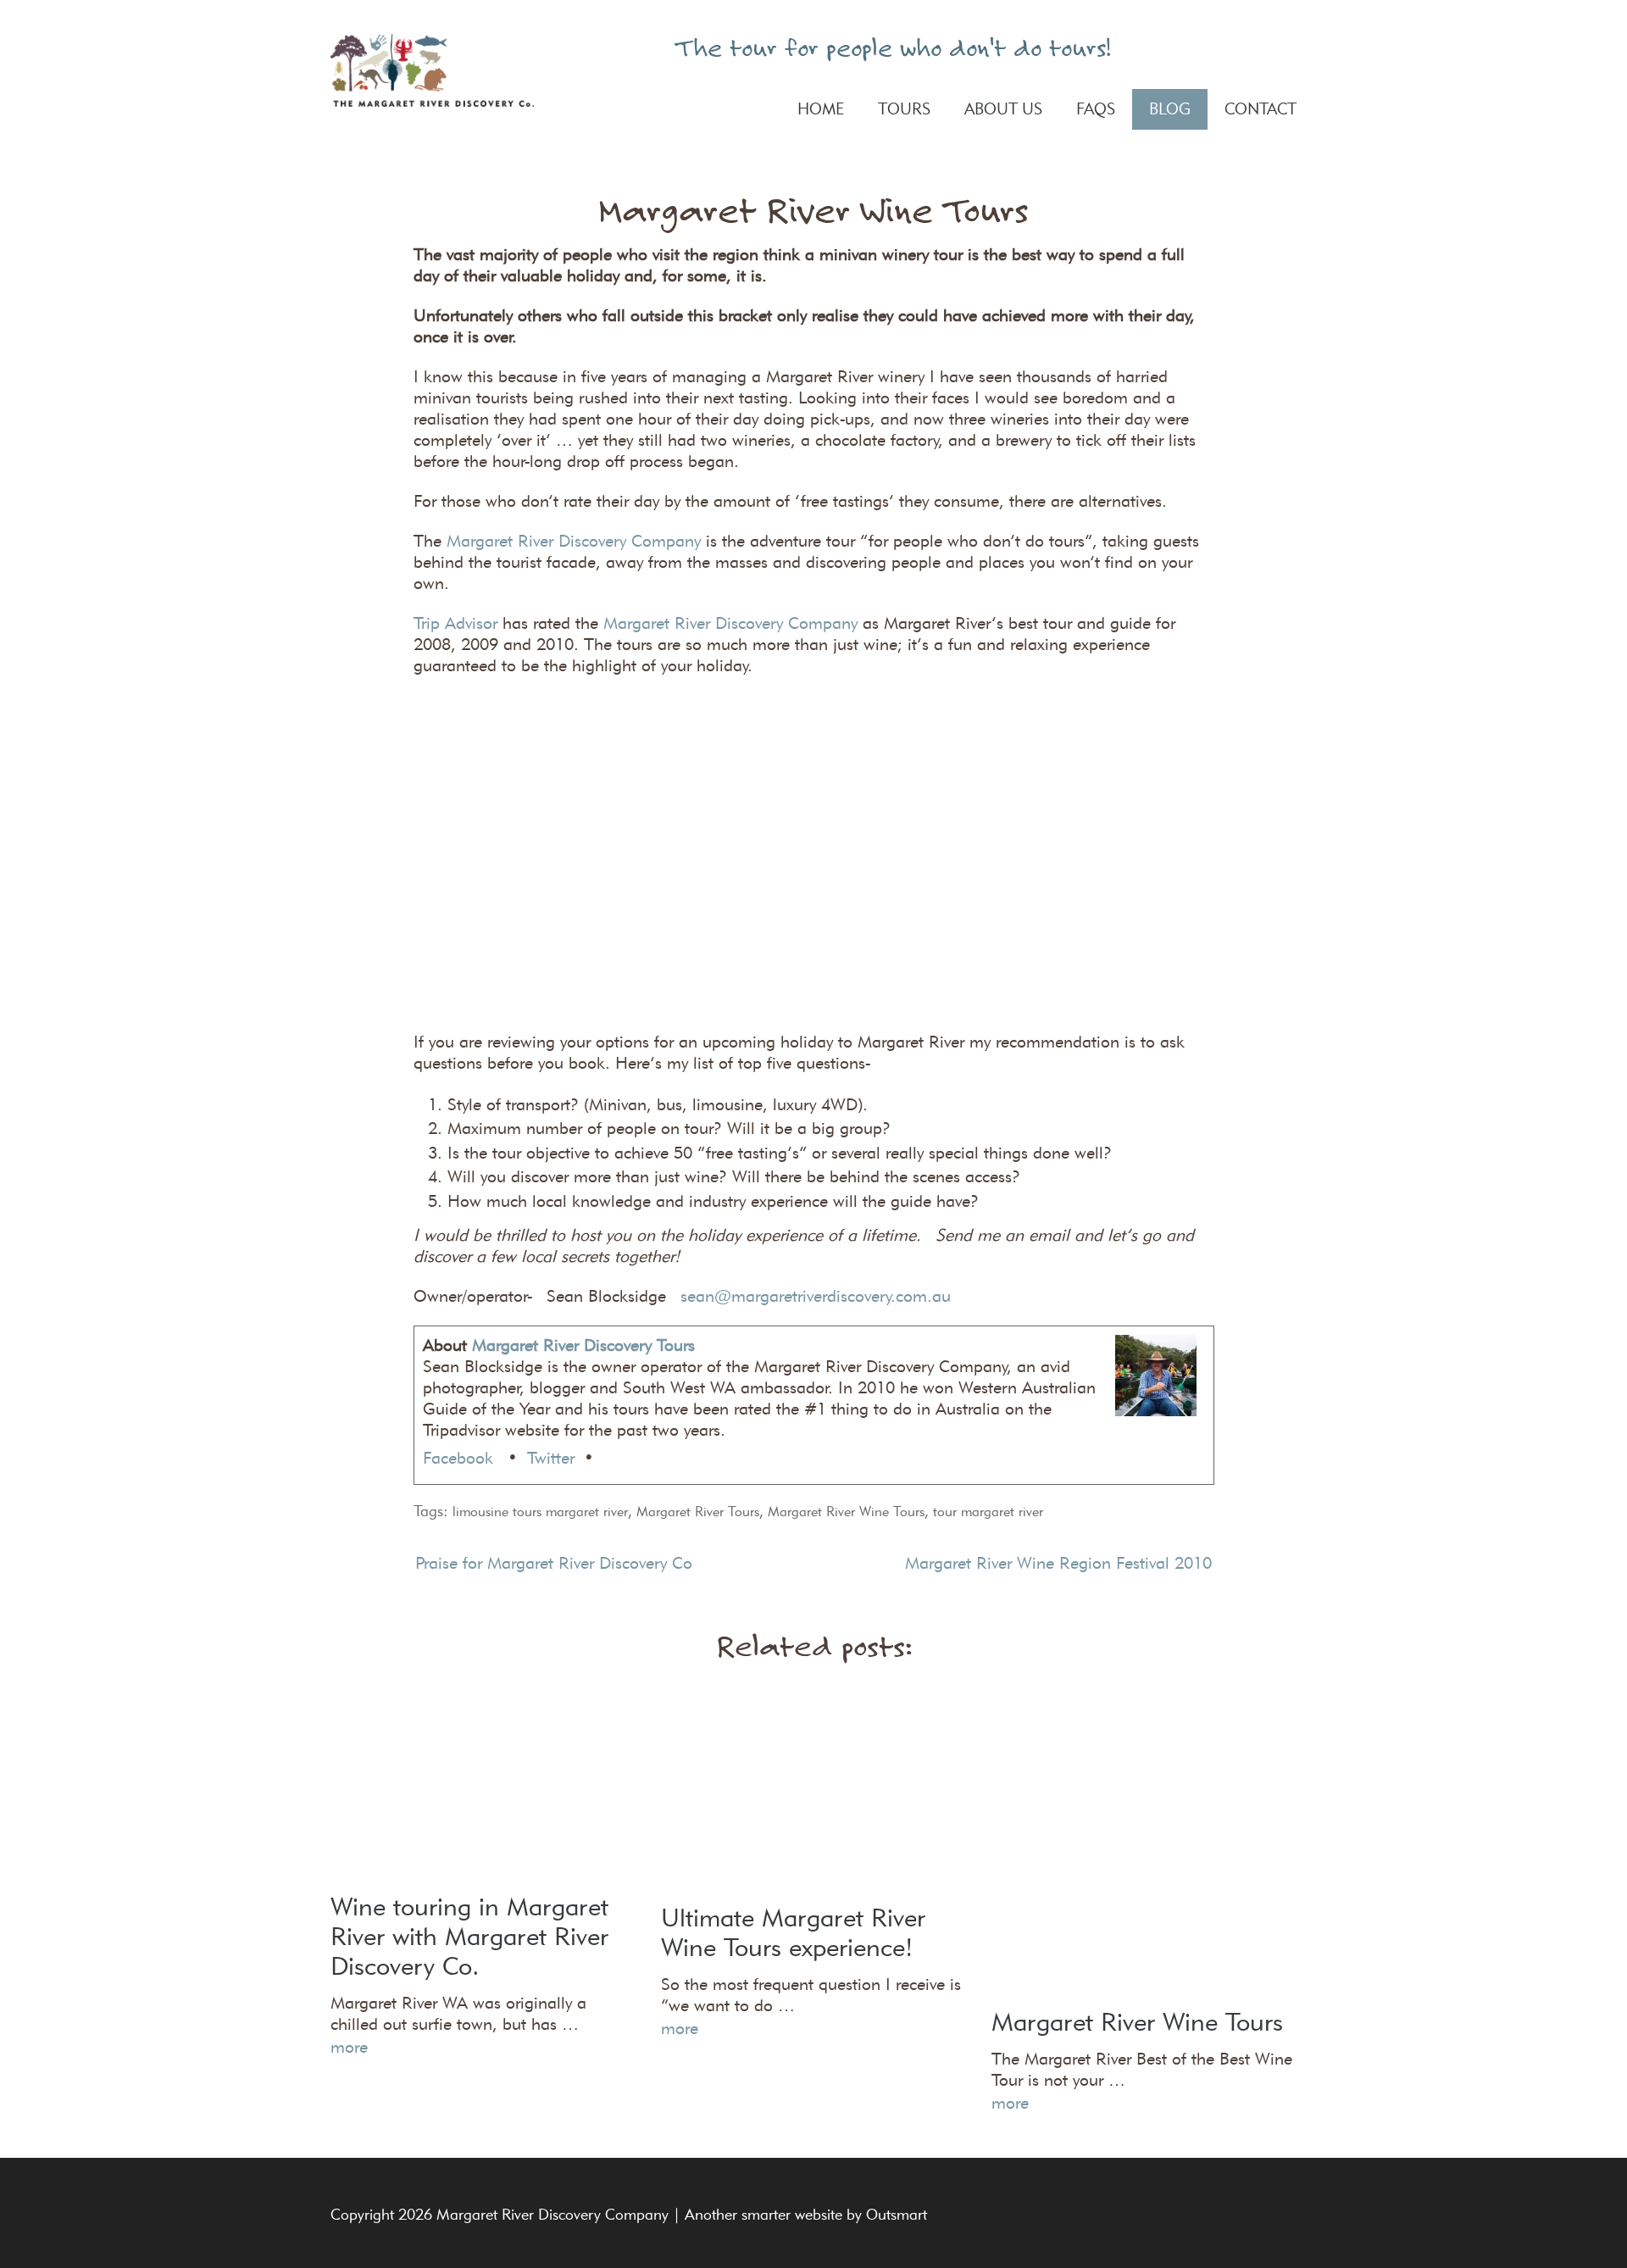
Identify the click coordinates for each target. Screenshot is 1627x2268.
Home (821, 109)
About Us (1003, 109)
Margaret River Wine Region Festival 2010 (1058, 1563)
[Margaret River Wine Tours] (1144, 1843)
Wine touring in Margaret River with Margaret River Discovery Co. (469, 1936)
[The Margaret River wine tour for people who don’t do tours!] (432, 70)
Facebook (461, 1458)
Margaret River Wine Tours (846, 1512)
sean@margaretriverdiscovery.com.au (816, 1296)
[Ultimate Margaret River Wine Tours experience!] (813, 1788)
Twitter (551, 1458)
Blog (1170, 109)
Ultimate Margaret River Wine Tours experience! (793, 1932)
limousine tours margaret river (540, 1512)
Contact (1261, 109)
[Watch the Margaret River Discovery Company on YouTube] (1260, 47)
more (349, 2047)
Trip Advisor (455, 623)
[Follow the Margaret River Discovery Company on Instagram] (1285, 47)
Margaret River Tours (698, 1512)
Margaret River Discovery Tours (583, 1345)
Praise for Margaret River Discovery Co (554, 1563)
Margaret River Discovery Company (574, 541)
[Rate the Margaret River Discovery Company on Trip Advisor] (1235, 47)
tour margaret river (988, 1512)
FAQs (1096, 109)
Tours (904, 109)
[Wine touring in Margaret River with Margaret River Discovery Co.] (483, 1783)
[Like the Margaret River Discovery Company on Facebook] (1209, 47)
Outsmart (897, 2215)
